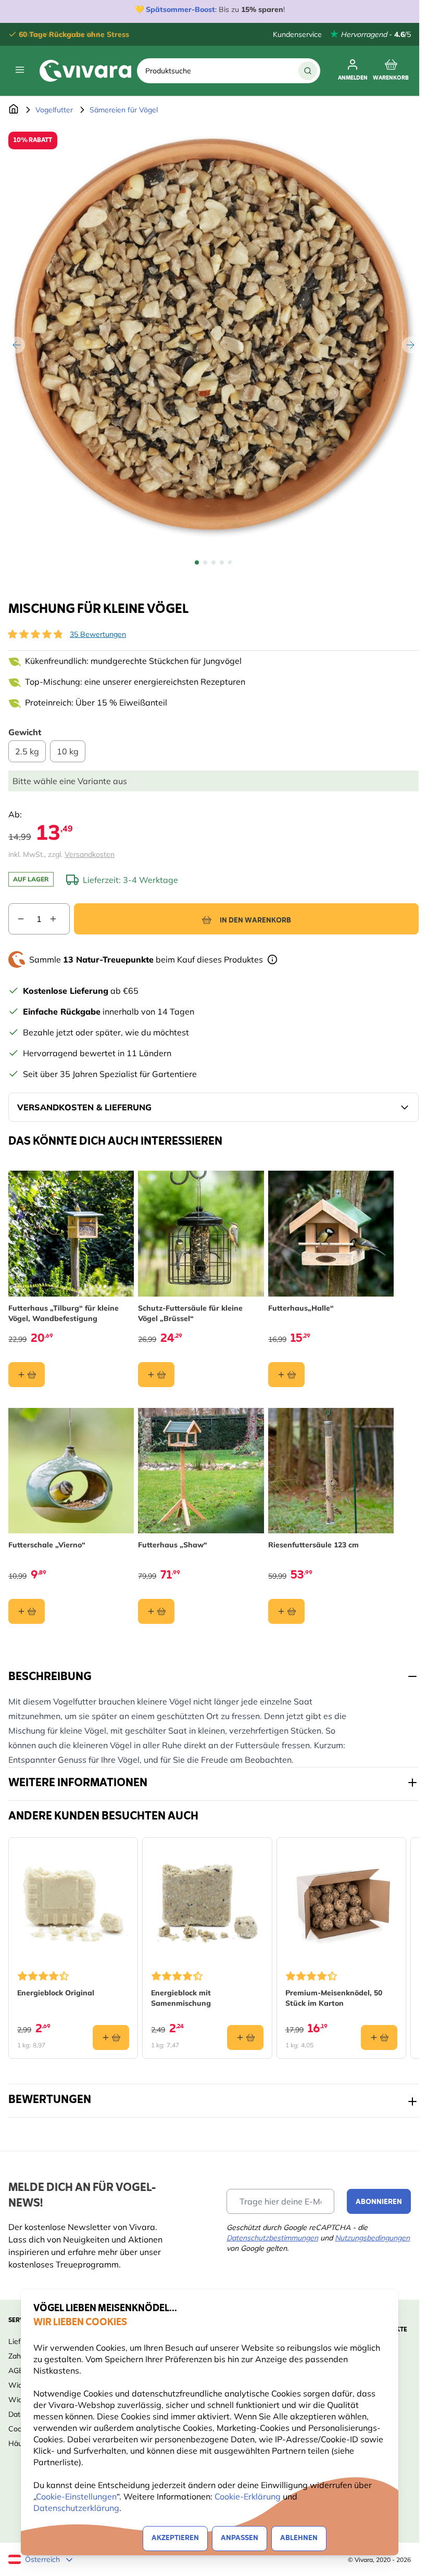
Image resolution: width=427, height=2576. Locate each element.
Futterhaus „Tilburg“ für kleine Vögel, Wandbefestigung (64, 1313)
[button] (35, 634)
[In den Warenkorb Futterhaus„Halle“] (286, 1375)
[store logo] (85, 71)
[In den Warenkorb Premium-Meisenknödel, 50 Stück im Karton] (379, 2037)
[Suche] (308, 71)
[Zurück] (17, 345)
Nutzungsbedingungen (372, 2238)
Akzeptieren (175, 2538)
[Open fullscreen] (213, 337)
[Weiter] (410, 345)
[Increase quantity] (59, 919)
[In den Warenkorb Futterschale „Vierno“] (27, 1611)
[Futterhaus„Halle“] (331, 1233)
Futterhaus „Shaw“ (173, 1545)
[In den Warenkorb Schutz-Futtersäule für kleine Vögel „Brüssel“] (156, 1375)
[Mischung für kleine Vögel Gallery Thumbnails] (213, 562)
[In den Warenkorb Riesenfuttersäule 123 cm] (286, 1611)
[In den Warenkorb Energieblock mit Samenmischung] (245, 2037)
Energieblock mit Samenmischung (181, 1998)
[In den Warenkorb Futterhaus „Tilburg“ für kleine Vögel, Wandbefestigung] (27, 1375)
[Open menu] (20, 70)
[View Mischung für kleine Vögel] (197, 562)
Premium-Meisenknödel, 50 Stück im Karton (334, 1998)
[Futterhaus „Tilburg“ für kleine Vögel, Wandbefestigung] (71, 1233)
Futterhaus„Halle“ (301, 1308)
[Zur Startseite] (14, 110)
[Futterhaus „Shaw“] (201, 1471)
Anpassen (240, 2538)
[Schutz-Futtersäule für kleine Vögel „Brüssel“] (201, 1233)
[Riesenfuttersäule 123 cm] (331, 1471)
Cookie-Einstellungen (76, 2496)
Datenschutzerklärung (76, 2508)
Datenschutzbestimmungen (272, 2238)
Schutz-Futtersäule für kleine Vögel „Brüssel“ (190, 1313)
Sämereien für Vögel (124, 110)
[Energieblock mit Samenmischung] (207, 1902)
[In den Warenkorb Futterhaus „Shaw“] (156, 1611)
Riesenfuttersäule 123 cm (313, 1545)
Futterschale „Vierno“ (47, 1545)
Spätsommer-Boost (180, 9)
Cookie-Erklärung (248, 2496)
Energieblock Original (56, 1993)
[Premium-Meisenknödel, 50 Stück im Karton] (341, 1902)
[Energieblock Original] (73, 1902)
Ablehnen (299, 2538)
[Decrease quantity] (17, 919)
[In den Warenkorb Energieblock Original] (111, 2037)
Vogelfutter (54, 110)
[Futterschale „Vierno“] (71, 1471)
